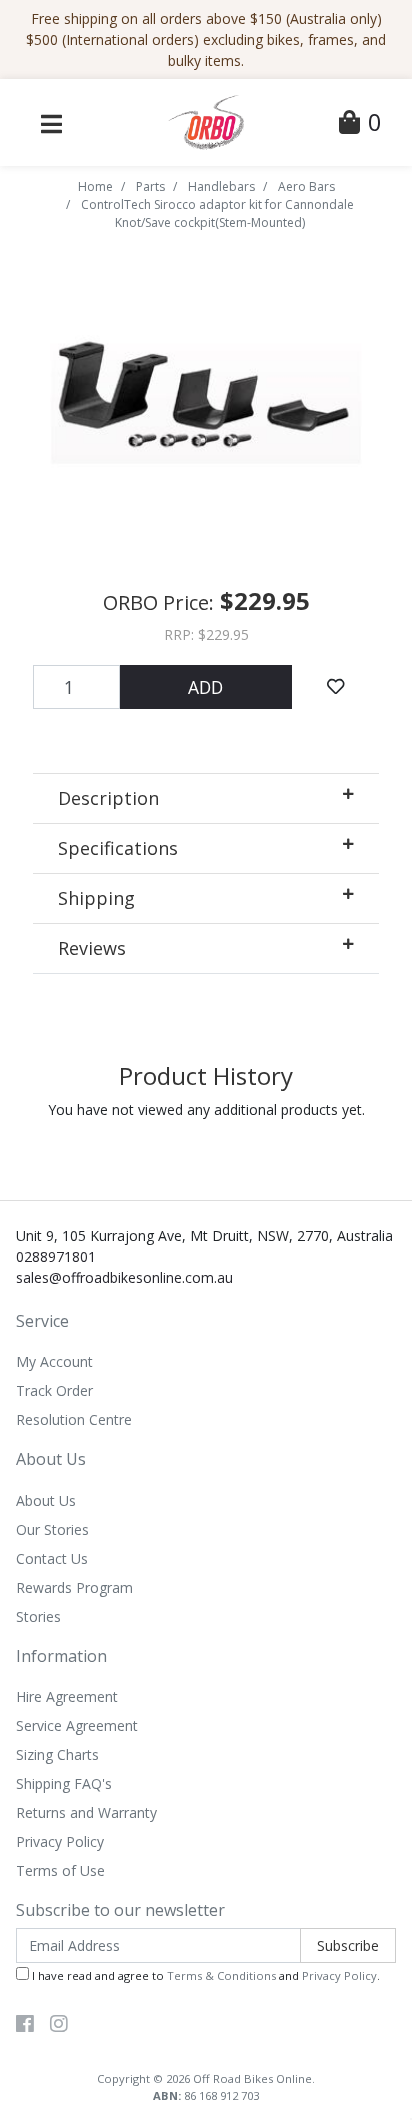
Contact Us (52, 1558)
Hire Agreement (67, 1696)
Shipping (96, 898)
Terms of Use (60, 1870)
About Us (46, 1500)
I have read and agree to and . (204, 1975)
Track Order (54, 1390)
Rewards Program (74, 1587)
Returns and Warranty (86, 1812)
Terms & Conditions (221, 1975)
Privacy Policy (60, 1841)
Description (108, 798)
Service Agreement (77, 1725)
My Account (54, 1361)
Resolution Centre (74, 1419)
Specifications (118, 848)
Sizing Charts (57, 1754)
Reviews (92, 948)
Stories (38, 1616)
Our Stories (52, 1529)
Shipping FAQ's (64, 1783)
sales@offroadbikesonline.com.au (124, 1277)
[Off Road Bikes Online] (205, 120)
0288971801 (56, 1256)
